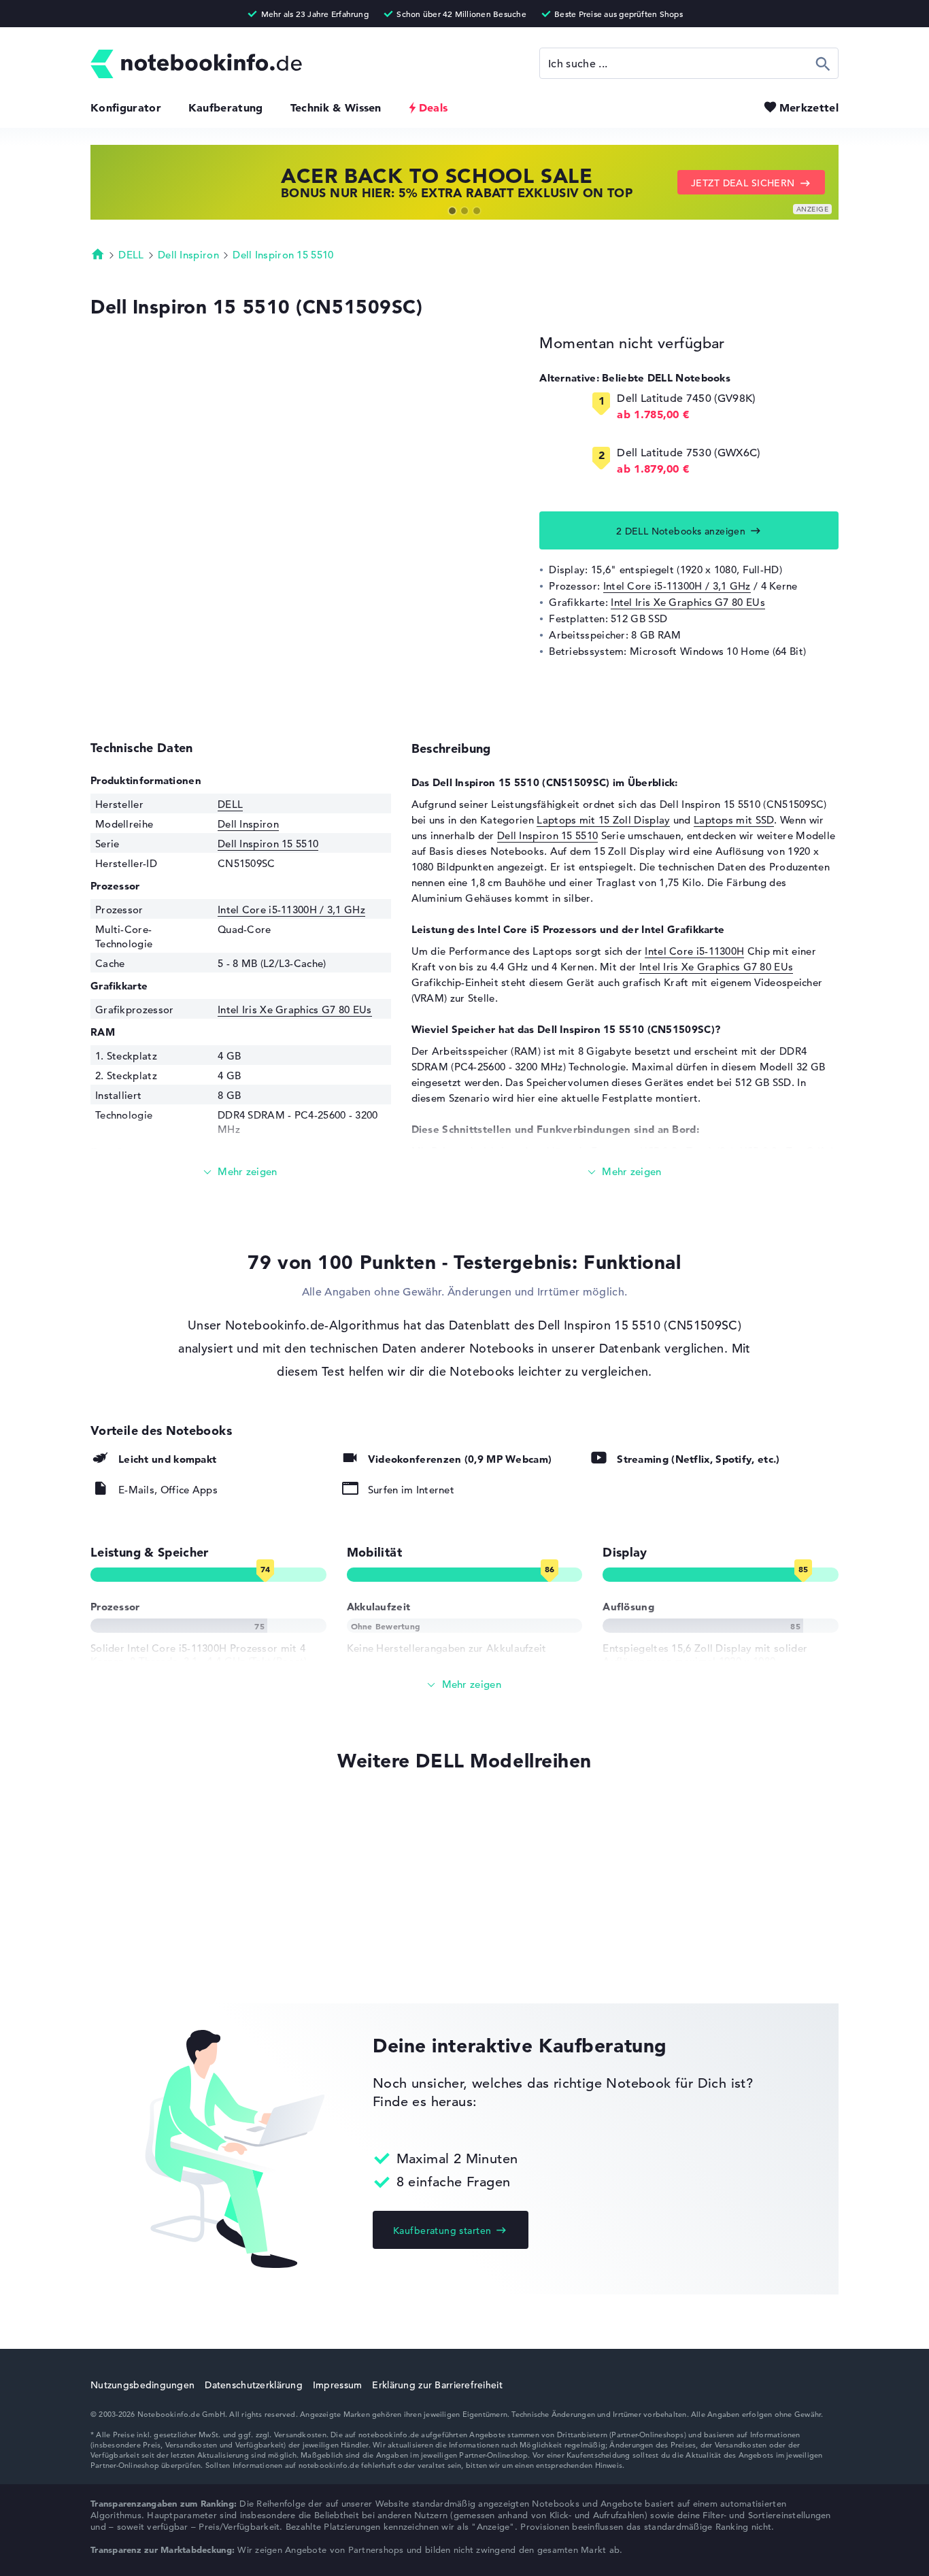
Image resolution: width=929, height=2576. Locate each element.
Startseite (98, 254)
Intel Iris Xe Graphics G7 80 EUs (688, 602)
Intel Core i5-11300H (694, 951)
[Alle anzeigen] (464, 1685)
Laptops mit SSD (734, 820)
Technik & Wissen (336, 107)
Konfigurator (126, 107)
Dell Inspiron (188, 255)
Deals (434, 107)
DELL (131, 255)
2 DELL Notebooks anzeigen (681, 531)
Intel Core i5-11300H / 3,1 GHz (677, 586)
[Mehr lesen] (241, 1172)
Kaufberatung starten (442, 2231)
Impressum (338, 2385)
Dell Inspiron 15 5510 (283, 255)
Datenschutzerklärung (254, 2385)
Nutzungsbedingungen (142, 2385)
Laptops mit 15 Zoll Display (603, 820)
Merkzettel (809, 107)
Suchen (823, 63)
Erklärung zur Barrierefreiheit (437, 2385)
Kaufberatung (226, 107)
